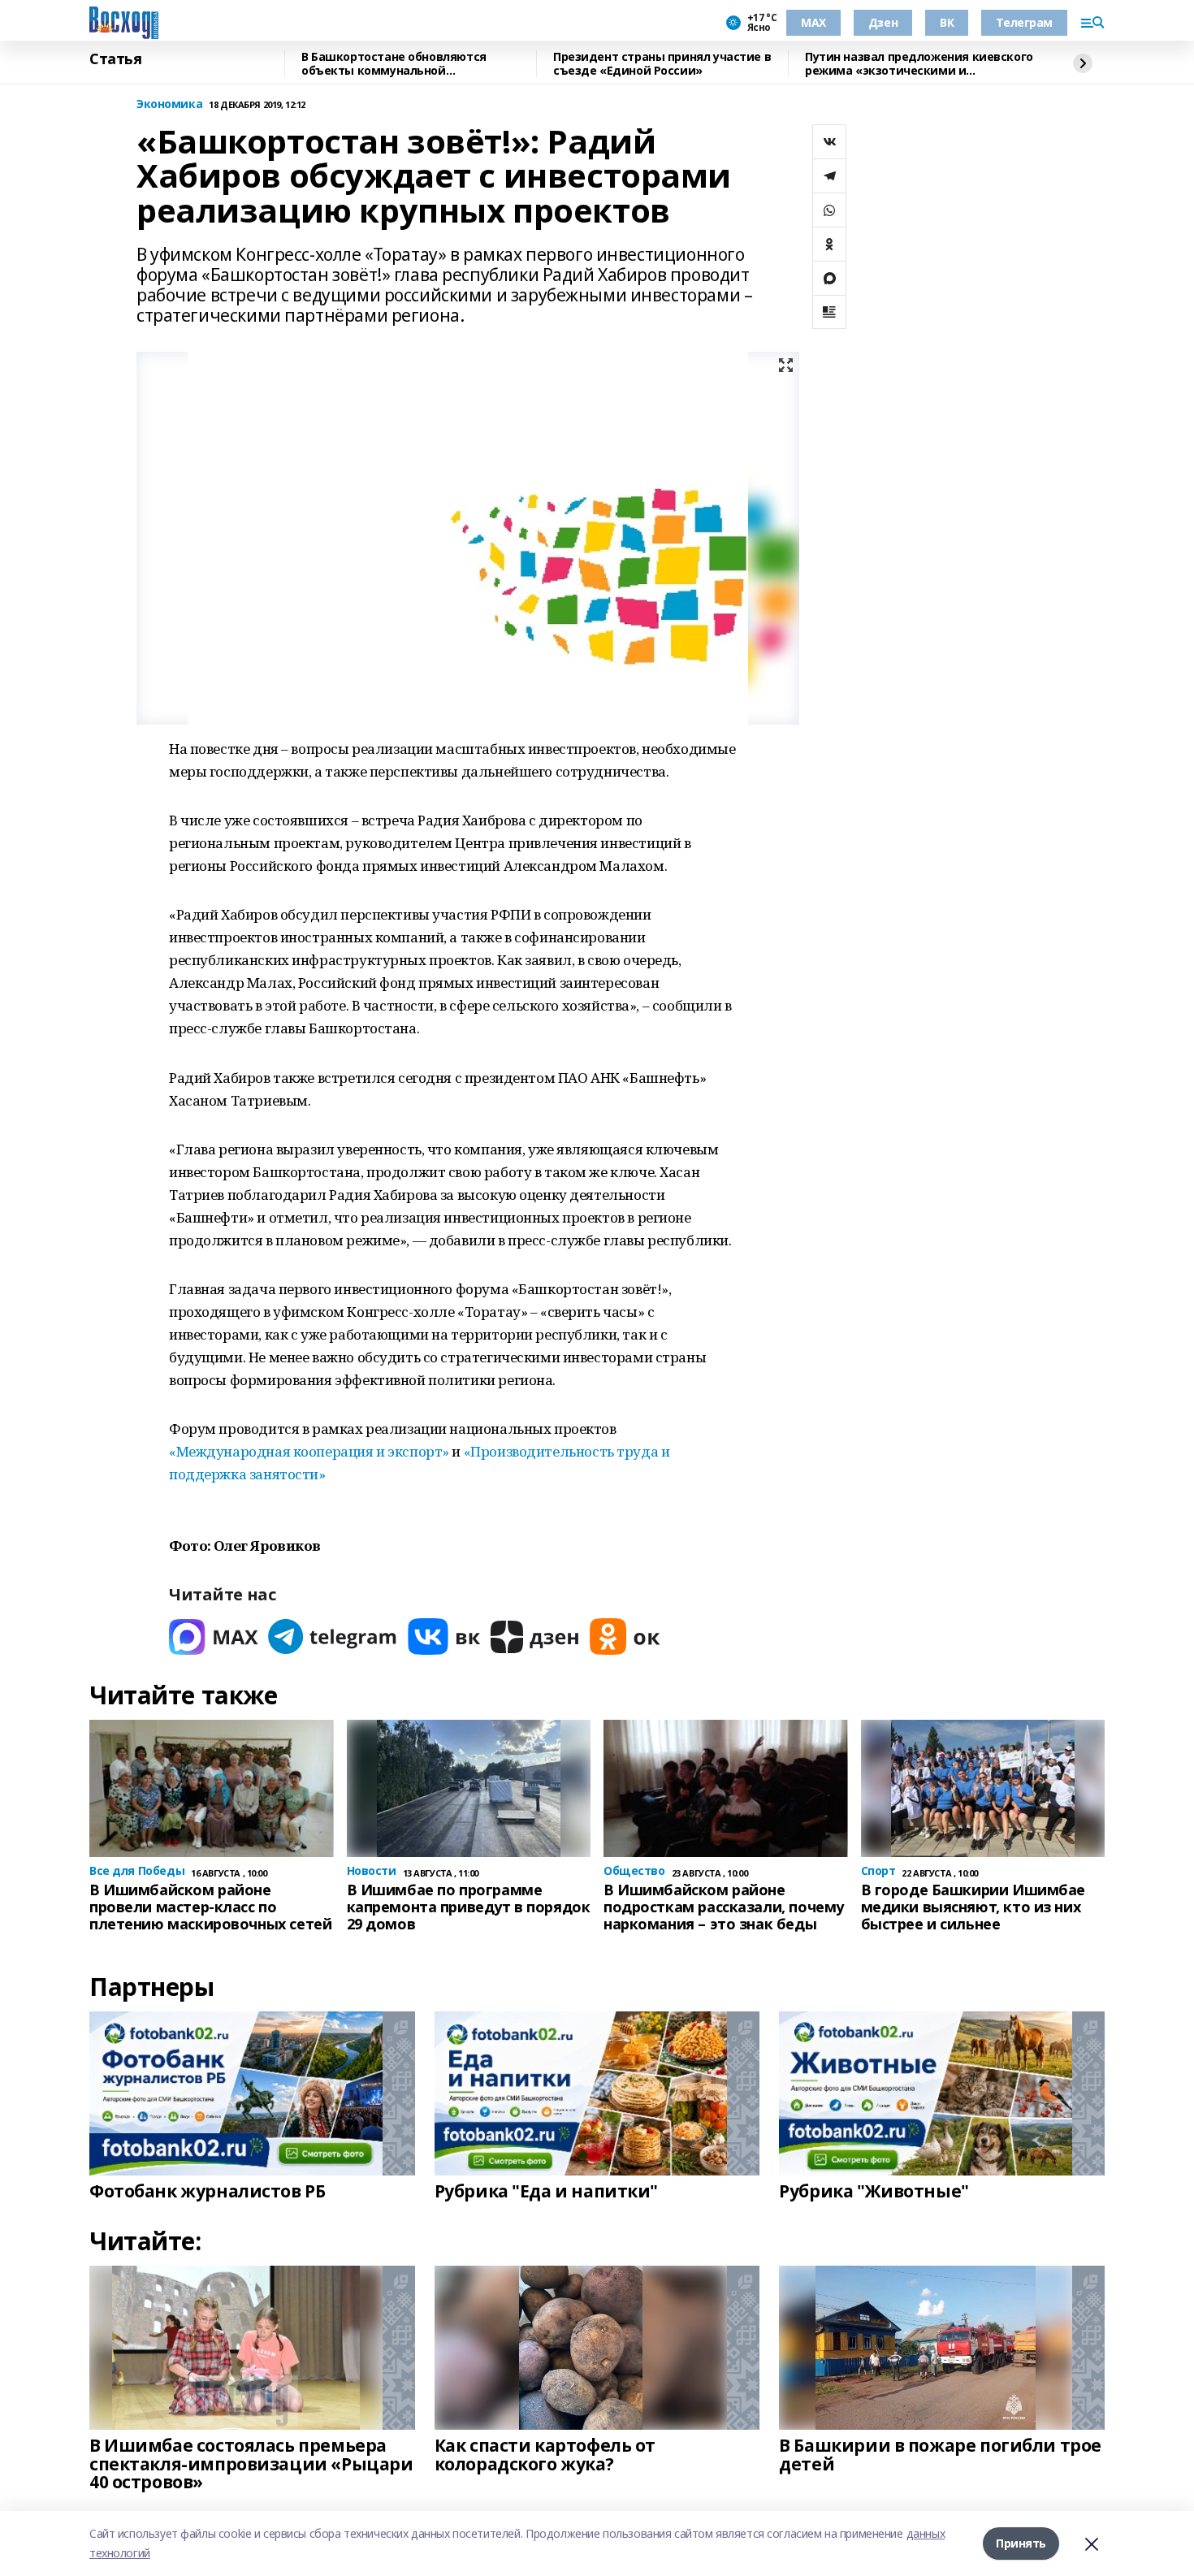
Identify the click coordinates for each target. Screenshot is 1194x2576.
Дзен (883, 22)
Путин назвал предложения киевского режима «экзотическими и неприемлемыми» (919, 64)
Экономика (169, 104)
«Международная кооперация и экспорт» (309, 1451)
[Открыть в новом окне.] (214, 1637)
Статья (115, 59)
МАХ (813, 22)
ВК (947, 22)
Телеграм (1024, 22)
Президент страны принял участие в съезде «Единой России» (662, 64)
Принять (1021, 2543)
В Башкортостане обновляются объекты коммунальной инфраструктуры (394, 64)
